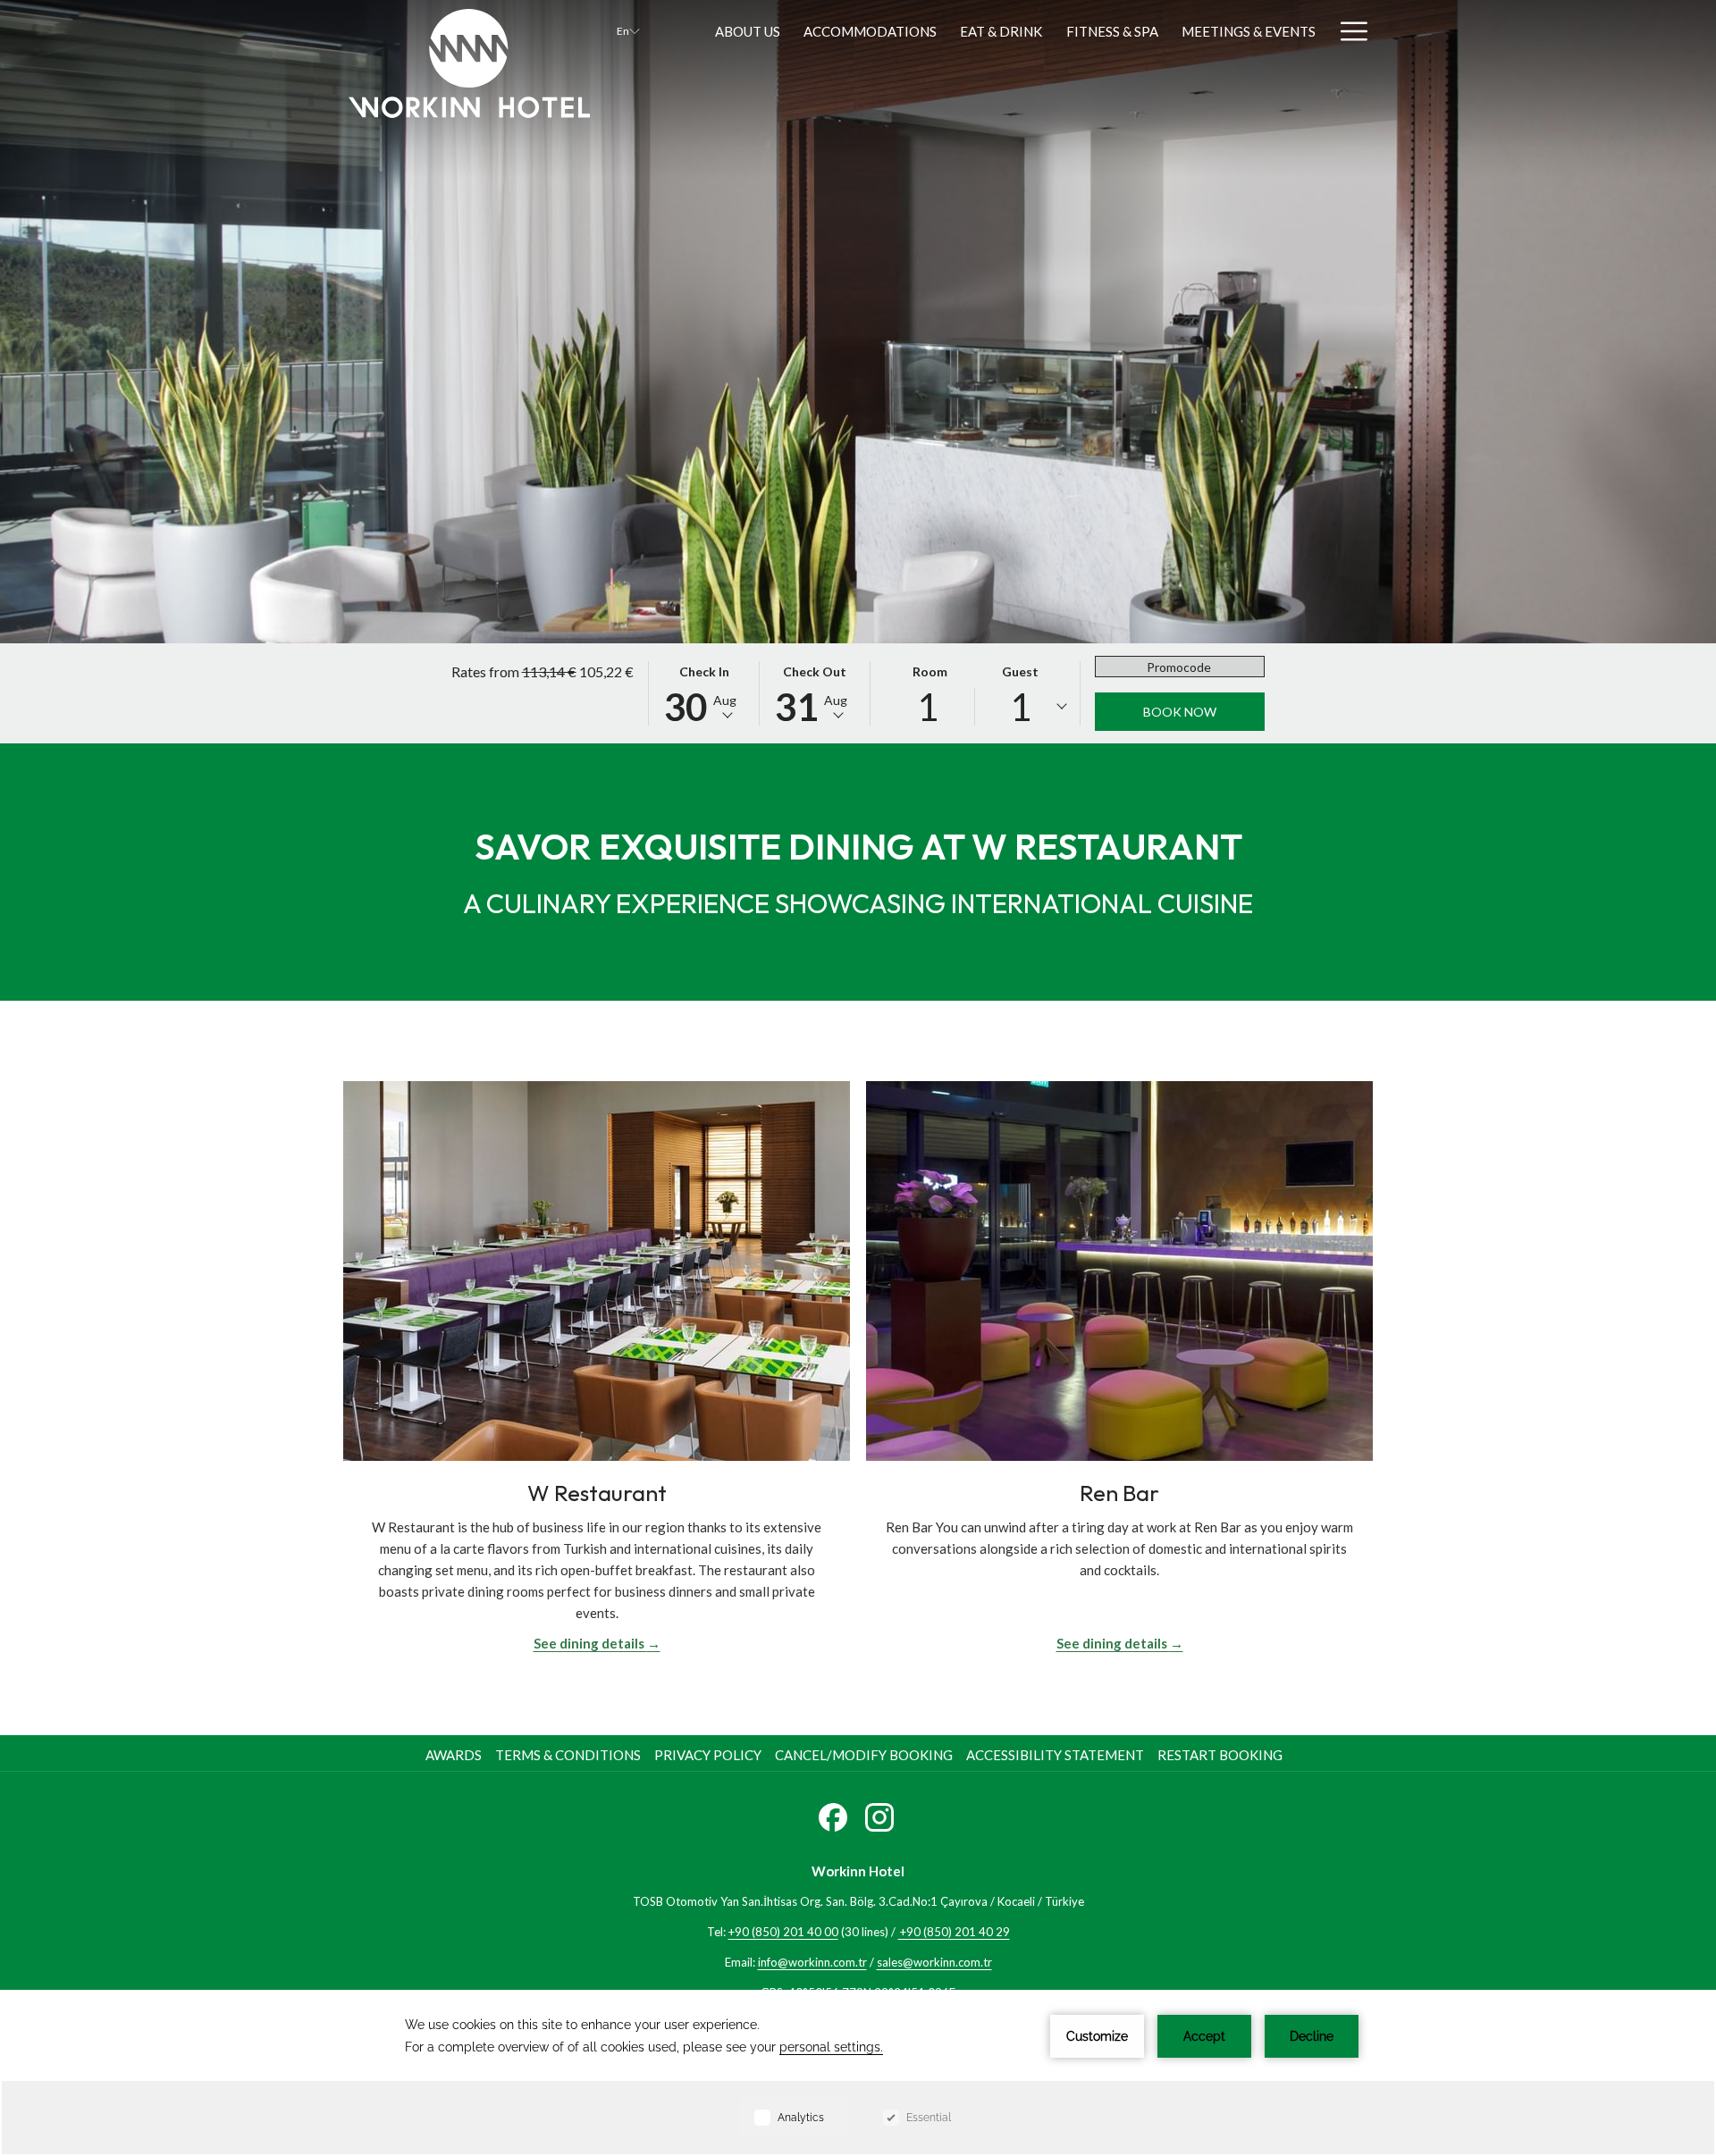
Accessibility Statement (1055, 1755)
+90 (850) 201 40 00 (783, 1932)
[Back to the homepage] (469, 63)
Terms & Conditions (568, 1755)
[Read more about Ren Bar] (1119, 1271)
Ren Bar (1119, 1493)
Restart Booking (1220, 1755)
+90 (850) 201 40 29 (954, 1932)
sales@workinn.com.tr (934, 1962)
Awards (454, 1755)
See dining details (590, 1643)
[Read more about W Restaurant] (597, 1271)
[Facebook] (833, 1814)
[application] (858, 2073)
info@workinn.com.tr (812, 1962)
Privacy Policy (708, 1755)
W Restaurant (597, 1493)
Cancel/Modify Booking (864, 1755)
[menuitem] (456, 1755)
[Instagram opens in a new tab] (879, 1814)
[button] (704, 693)
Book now (1180, 712)
